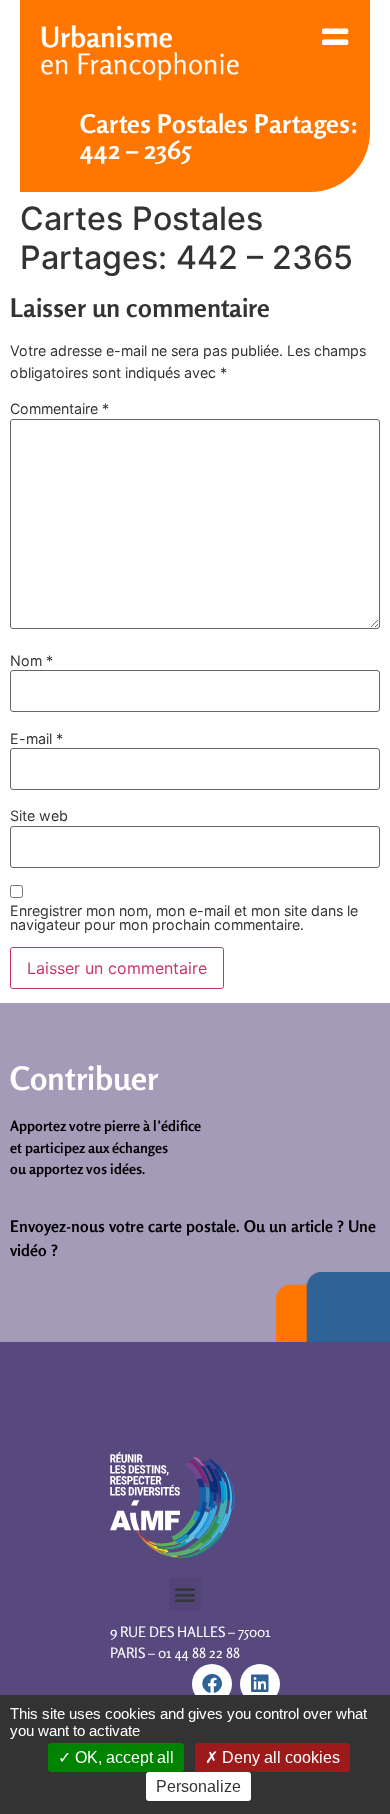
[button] (185, 1594)
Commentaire (59, 409)
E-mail (36, 739)
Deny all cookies (279, 1757)
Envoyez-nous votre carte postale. (125, 1226)
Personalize (198, 1786)
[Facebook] (212, 1684)
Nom (31, 661)
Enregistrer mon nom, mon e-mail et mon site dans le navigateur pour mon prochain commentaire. (184, 918)
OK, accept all (122, 1757)
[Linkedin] (260, 1684)
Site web (39, 816)
